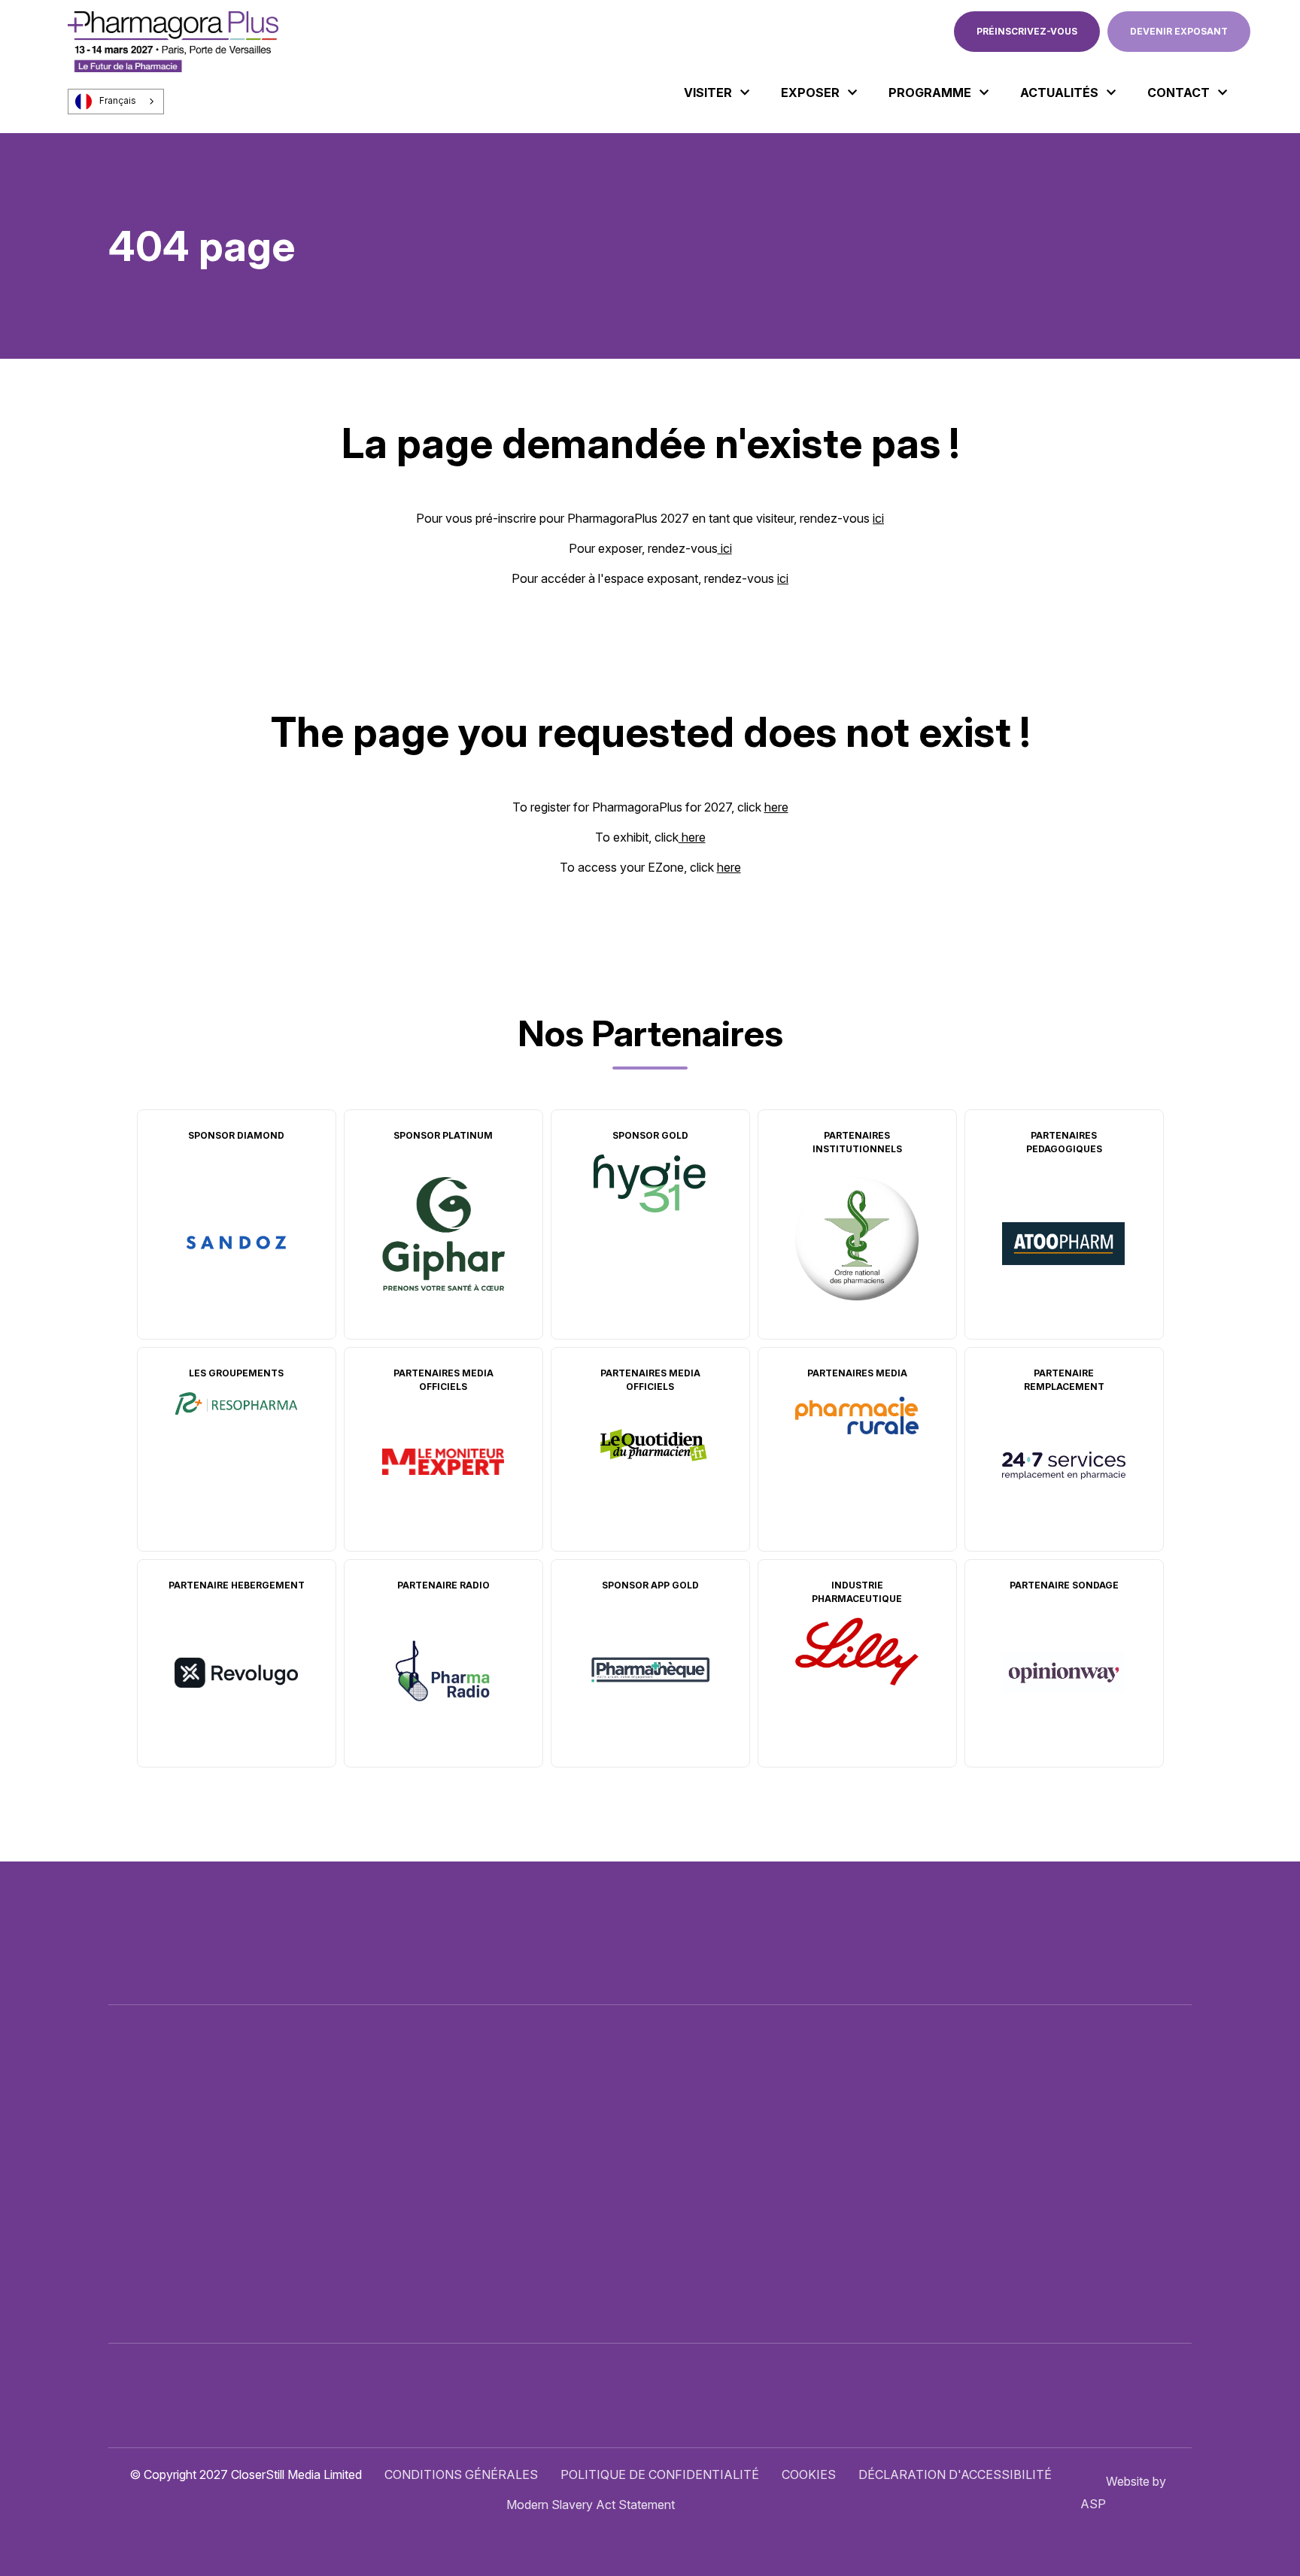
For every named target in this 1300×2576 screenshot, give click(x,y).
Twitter (1048, 2156)
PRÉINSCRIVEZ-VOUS (1027, 31)
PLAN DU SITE (671, 2274)
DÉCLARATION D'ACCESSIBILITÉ (955, 2474)
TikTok (1180, 2156)
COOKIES (809, 2474)
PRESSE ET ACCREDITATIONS (717, 2244)
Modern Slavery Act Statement (591, 2505)
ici (878, 518)
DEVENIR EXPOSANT (1179, 31)
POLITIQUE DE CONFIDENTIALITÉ (660, 2474)
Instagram (1147, 2156)
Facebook (1081, 2156)
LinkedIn (1114, 2156)
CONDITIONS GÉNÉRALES (461, 2474)
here (776, 807)
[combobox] (116, 102)
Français (118, 101)
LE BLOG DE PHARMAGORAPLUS (725, 2213)
